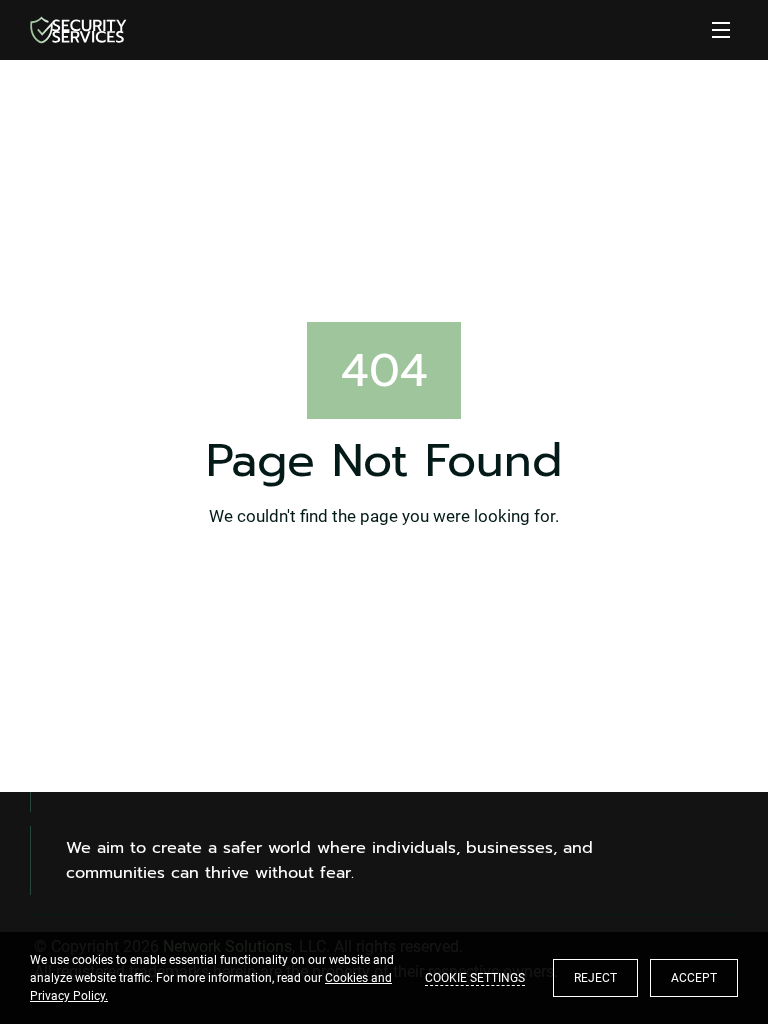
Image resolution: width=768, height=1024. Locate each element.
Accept (694, 978)
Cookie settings (475, 978)
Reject (595, 978)
